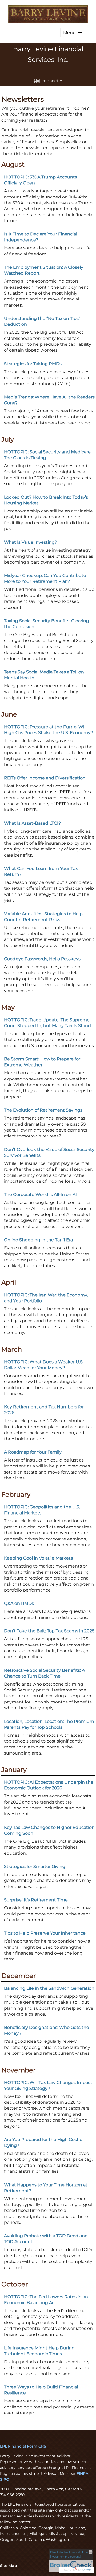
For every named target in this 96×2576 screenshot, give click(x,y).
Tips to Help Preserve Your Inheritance (45, 1933)
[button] (73, 33)
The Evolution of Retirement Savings (43, 1110)
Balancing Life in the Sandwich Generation (49, 1988)
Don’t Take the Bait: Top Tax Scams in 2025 (49, 1631)
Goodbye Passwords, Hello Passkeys (42, 959)
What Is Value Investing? (31, 542)
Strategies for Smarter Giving (35, 1867)
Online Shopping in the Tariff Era (38, 1240)
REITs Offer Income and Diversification (45, 778)
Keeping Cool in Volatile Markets (38, 1558)
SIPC (4, 2479)
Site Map (9, 2566)
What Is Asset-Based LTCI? (32, 823)
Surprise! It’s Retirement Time (36, 1900)
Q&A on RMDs (19, 1603)
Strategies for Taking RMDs (33, 364)
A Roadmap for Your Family (33, 1452)
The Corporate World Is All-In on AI (40, 1195)
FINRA (82, 2473)
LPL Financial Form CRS (23, 2446)
